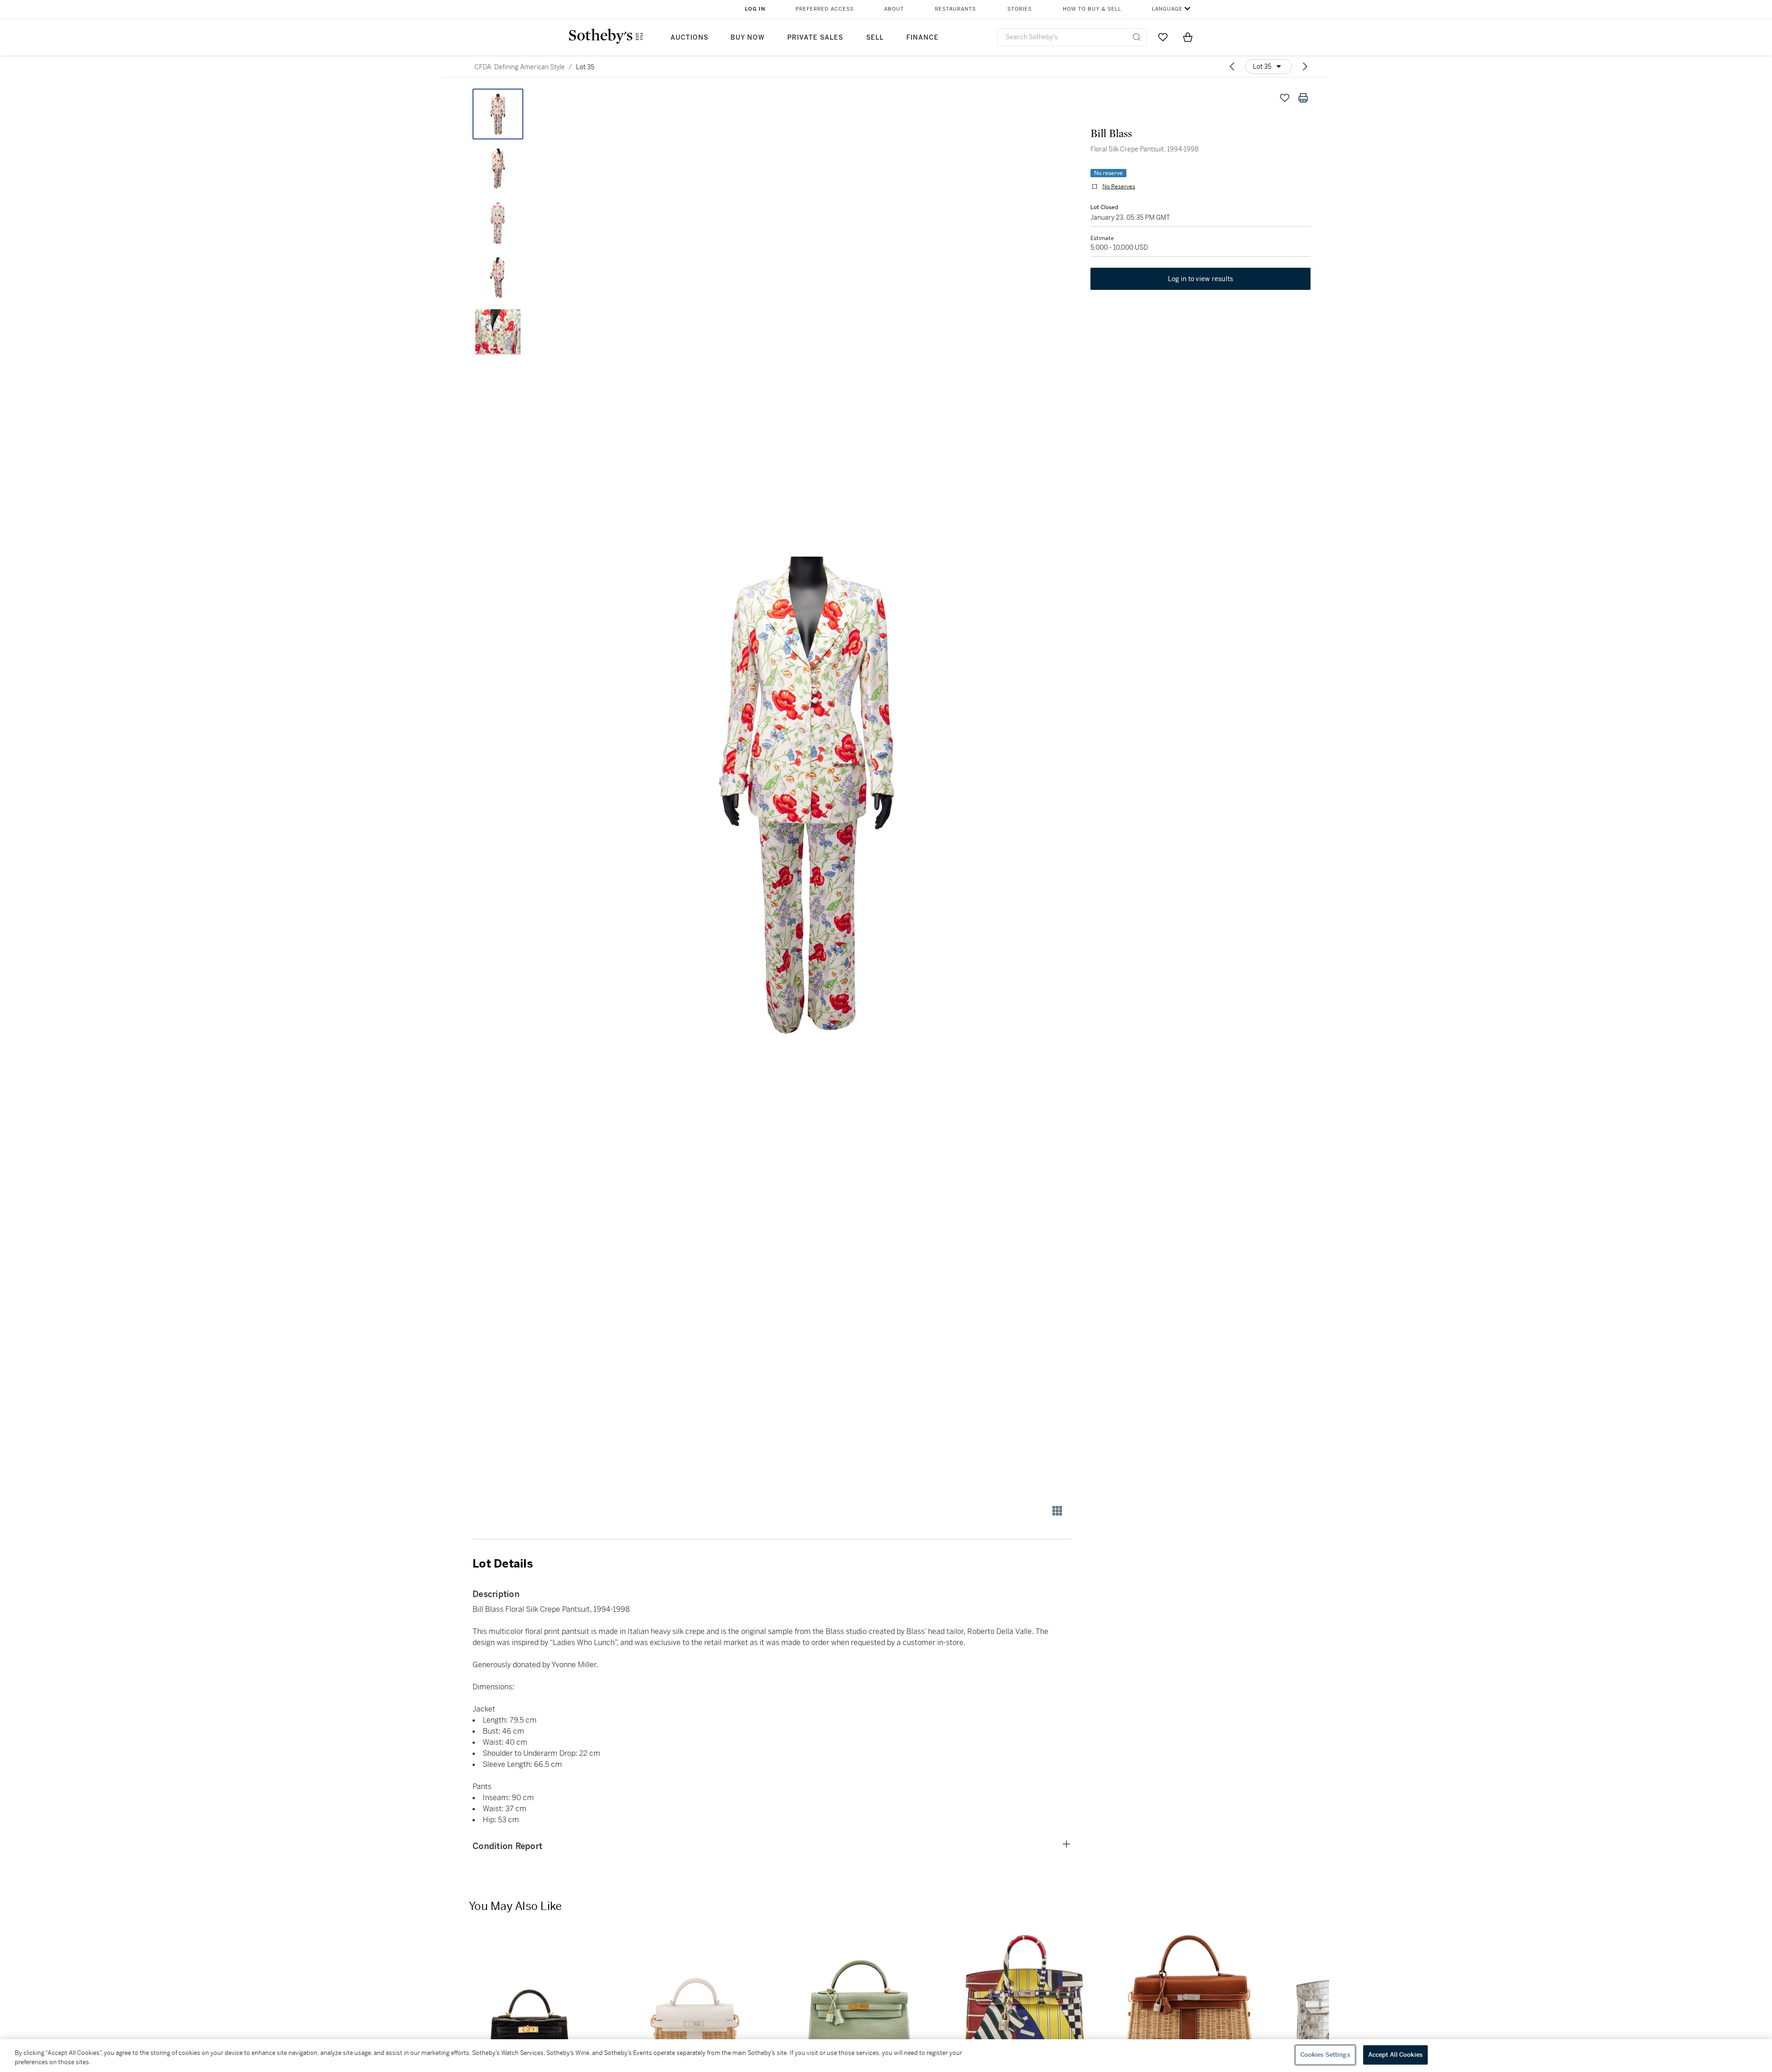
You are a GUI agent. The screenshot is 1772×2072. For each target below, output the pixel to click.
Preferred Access (825, 9)
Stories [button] (1020, 9)
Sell (875, 38)
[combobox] (1072, 37)
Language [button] (1167, 9)
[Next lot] (1305, 66)
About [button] (894, 9)
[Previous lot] (1232, 66)
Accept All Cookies (1395, 2055)
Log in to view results (1201, 279)
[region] (886, 2056)
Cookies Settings (1325, 2055)
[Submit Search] (1137, 37)
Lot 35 (585, 67)
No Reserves (1119, 186)
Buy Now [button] (748, 38)
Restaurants (955, 9)
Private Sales (815, 38)
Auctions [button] (689, 38)
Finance (922, 38)
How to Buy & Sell (1092, 9)
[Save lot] (1285, 98)
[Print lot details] (1303, 98)
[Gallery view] (1057, 1511)
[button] (808, 791)
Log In (755, 9)
